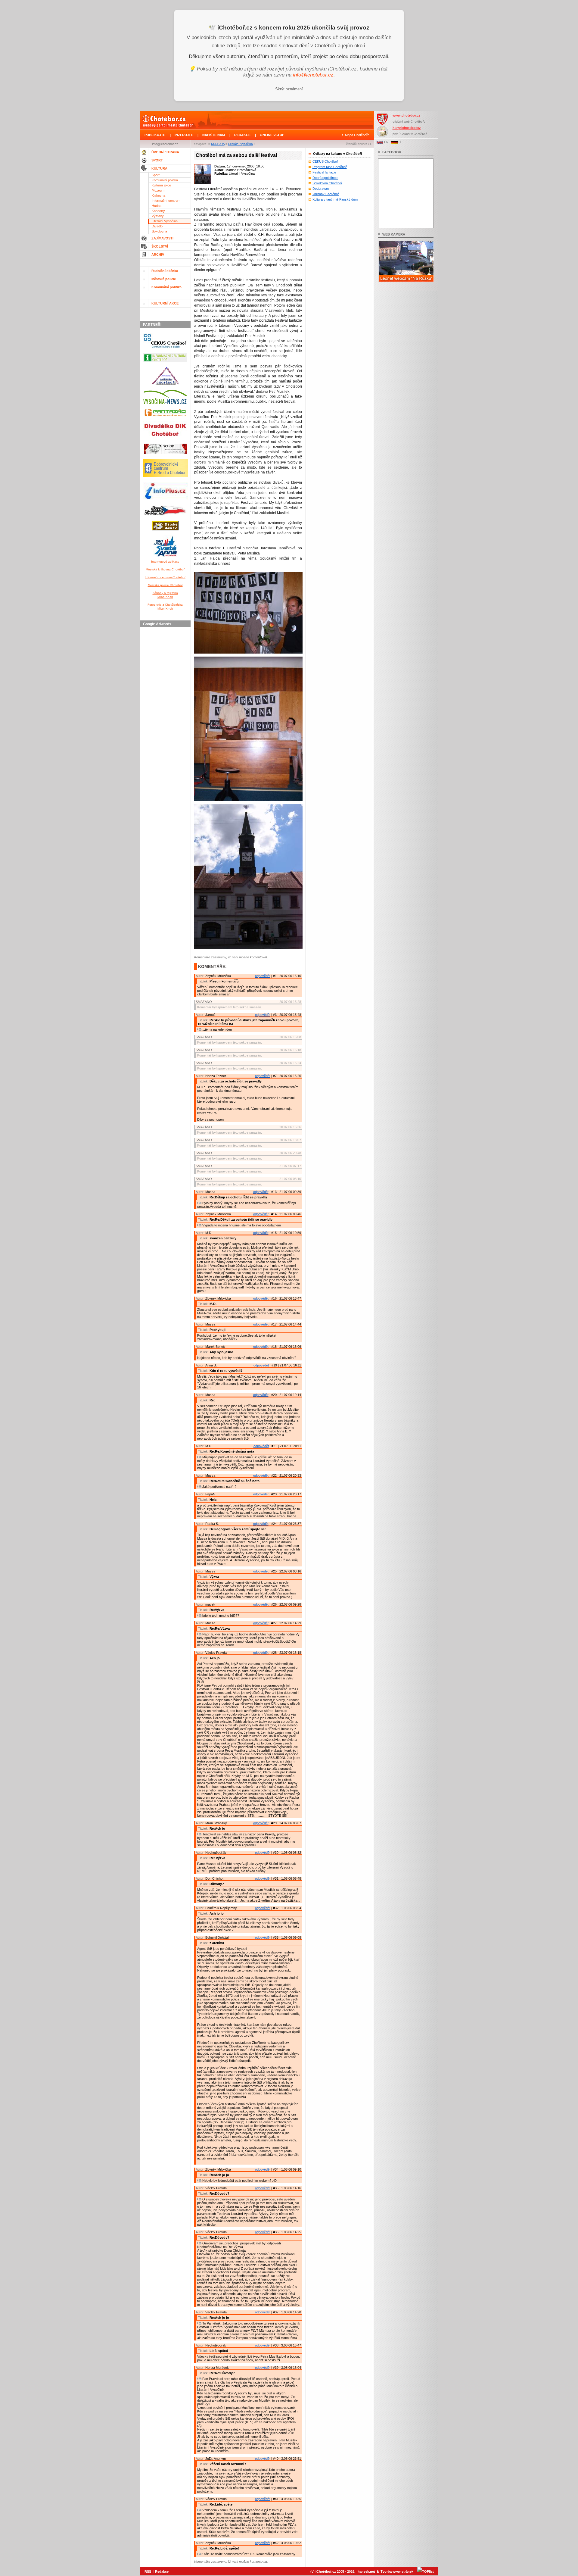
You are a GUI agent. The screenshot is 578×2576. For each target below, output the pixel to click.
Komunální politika (165, 180)
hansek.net (366, 2571)
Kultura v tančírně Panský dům (335, 199)
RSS (148, 2571)
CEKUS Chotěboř (325, 161)
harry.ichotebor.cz (407, 128)
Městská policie (164, 279)
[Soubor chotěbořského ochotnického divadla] (165, 455)
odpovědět (263, 976)
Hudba (157, 206)
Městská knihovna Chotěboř (165, 569)
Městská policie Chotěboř (165, 585)
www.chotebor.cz (406, 115)
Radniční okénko (165, 271)
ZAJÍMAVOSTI (162, 238)
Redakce (162, 2571)
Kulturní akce (161, 185)
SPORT (157, 160)
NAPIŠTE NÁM (214, 135)
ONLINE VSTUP (272, 135)
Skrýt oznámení (289, 89)
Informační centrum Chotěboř (165, 577)
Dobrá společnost (325, 178)
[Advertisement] (166, 720)
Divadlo (157, 226)
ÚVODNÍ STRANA (165, 152)
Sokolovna (159, 231)
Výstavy (158, 216)
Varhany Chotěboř (326, 194)
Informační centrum (166, 201)
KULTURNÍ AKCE (165, 303)
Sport (156, 175)
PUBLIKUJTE (155, 135)
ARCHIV (158, 254)
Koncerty (158, 211)
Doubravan (321, 189)
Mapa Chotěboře (357, 135)
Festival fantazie (324, 172)
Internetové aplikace (165, 562)
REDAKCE (242, 135)
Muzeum (158, 190)
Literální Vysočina (241, 144)
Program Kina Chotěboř (330, 167)
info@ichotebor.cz (313, 75)
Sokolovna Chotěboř (327, 183)
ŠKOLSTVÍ (160, 246)
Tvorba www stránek (397, 2571)
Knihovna (158, 195)
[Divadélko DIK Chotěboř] (165, 440)
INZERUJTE (184, 135)
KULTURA (218, 144)
